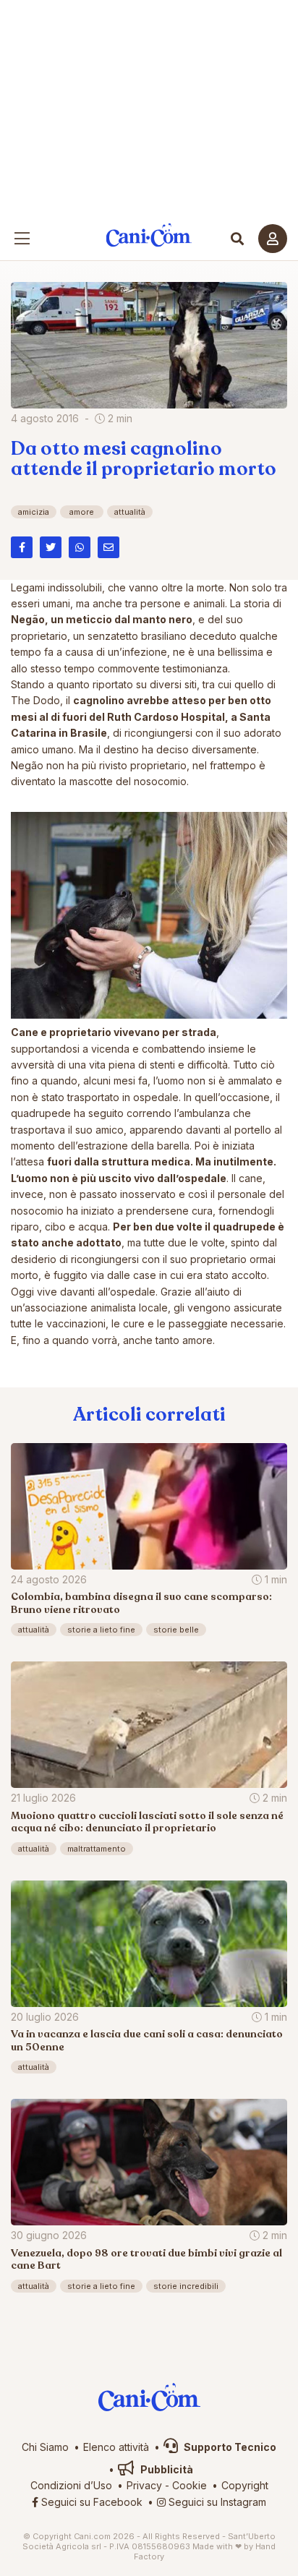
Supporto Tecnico (229, 2447)
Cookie (190, 2485)
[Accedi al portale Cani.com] (273, 239)
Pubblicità (166, 2469)
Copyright (245, 2485)
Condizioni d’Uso (71, 2485)
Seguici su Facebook (90, 2502)
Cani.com (149, 235)
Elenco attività (116, 2447)
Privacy (144, 2485)
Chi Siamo (45, 2447)
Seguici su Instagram (216, 2502)
